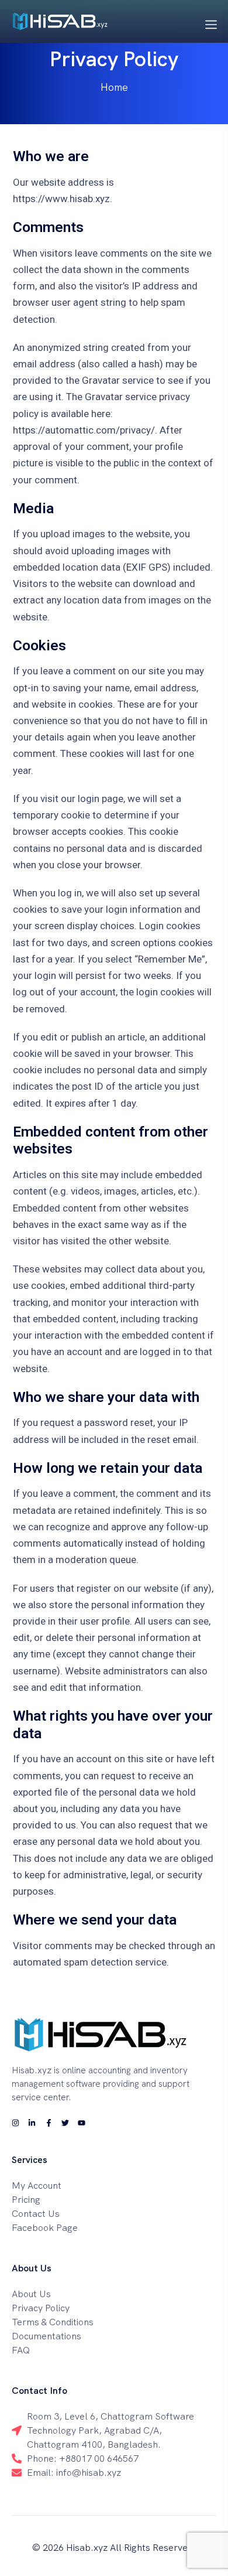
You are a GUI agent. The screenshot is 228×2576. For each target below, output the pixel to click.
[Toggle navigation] (211, 23)
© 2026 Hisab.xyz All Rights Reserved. (114, 2548)
